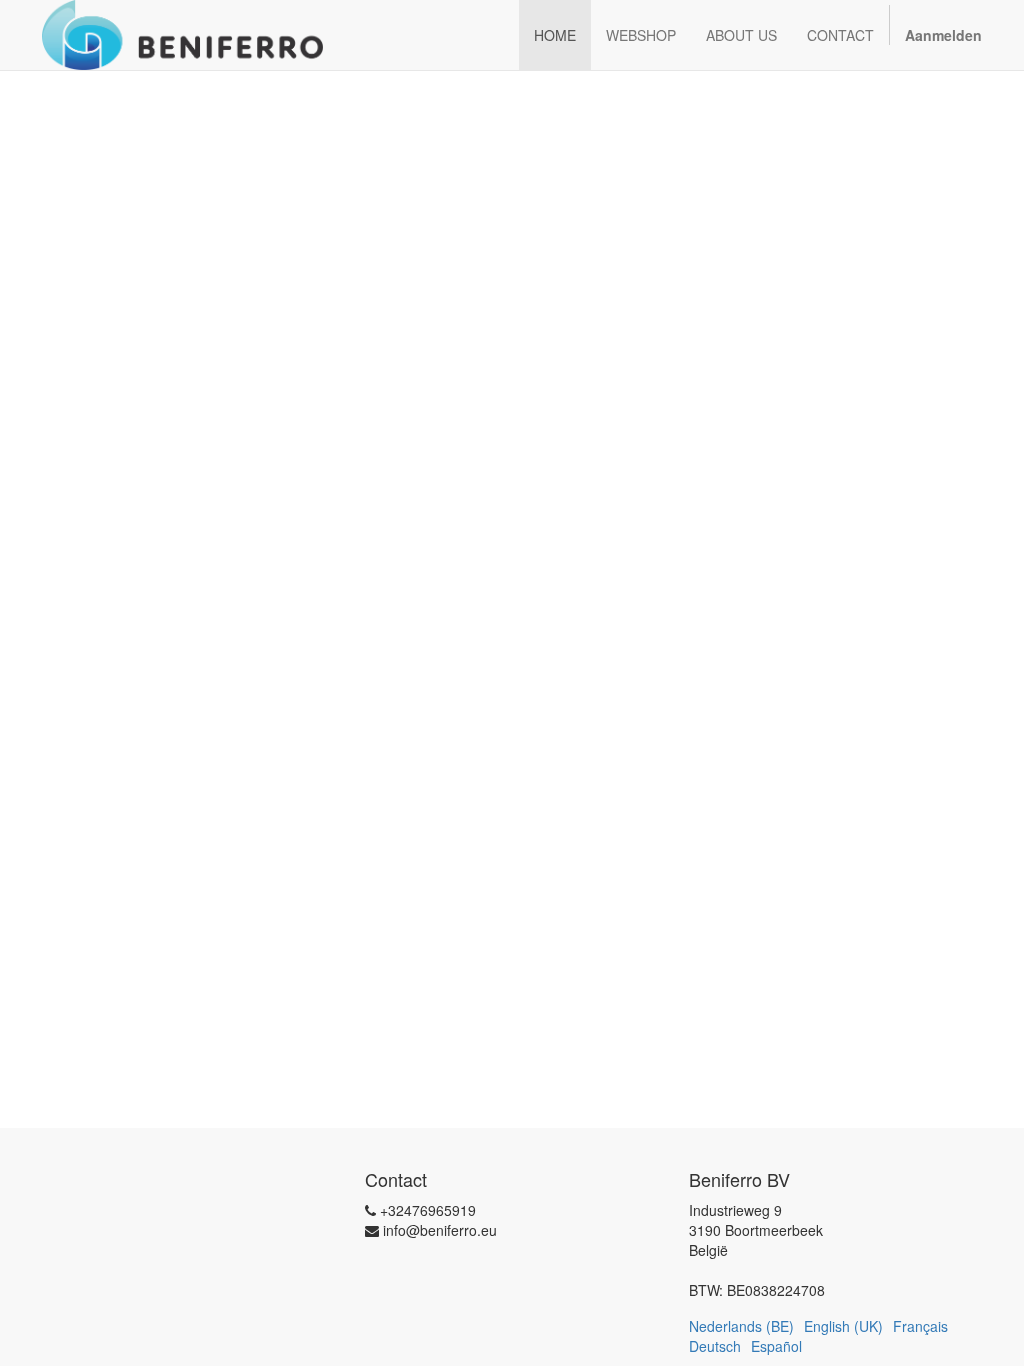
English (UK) (843, 1326)
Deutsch (715, 1346)
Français (920, 1326)
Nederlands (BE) (741, 1326)
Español (776, 1346)
